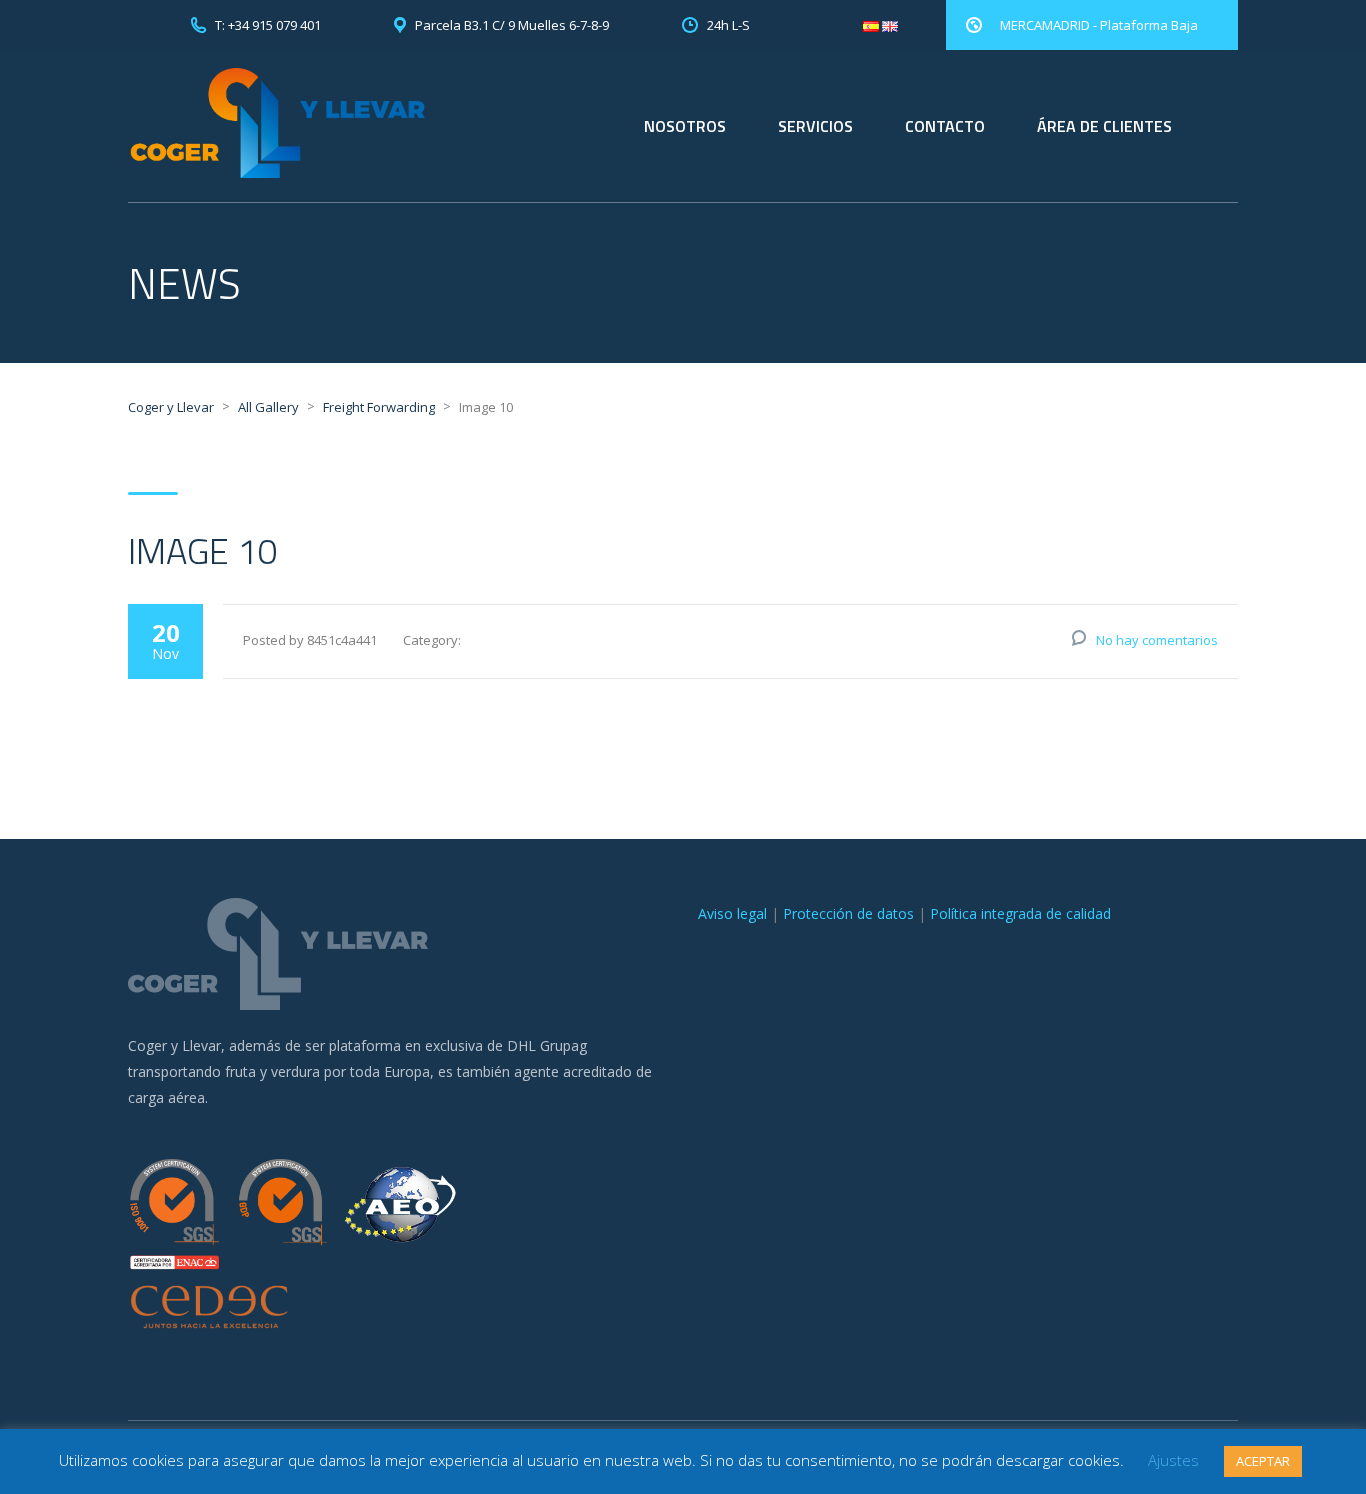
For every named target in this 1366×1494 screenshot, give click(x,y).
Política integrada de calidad (1020, 913)
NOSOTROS (685, 126)
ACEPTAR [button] (1263, 1461)
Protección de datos (848, 913)
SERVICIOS (815, 126)
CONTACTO (945, 126)
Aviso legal (732, 913)
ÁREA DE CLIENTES (1104, 126)
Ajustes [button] (1173, 1460)
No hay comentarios (1157, 640)
